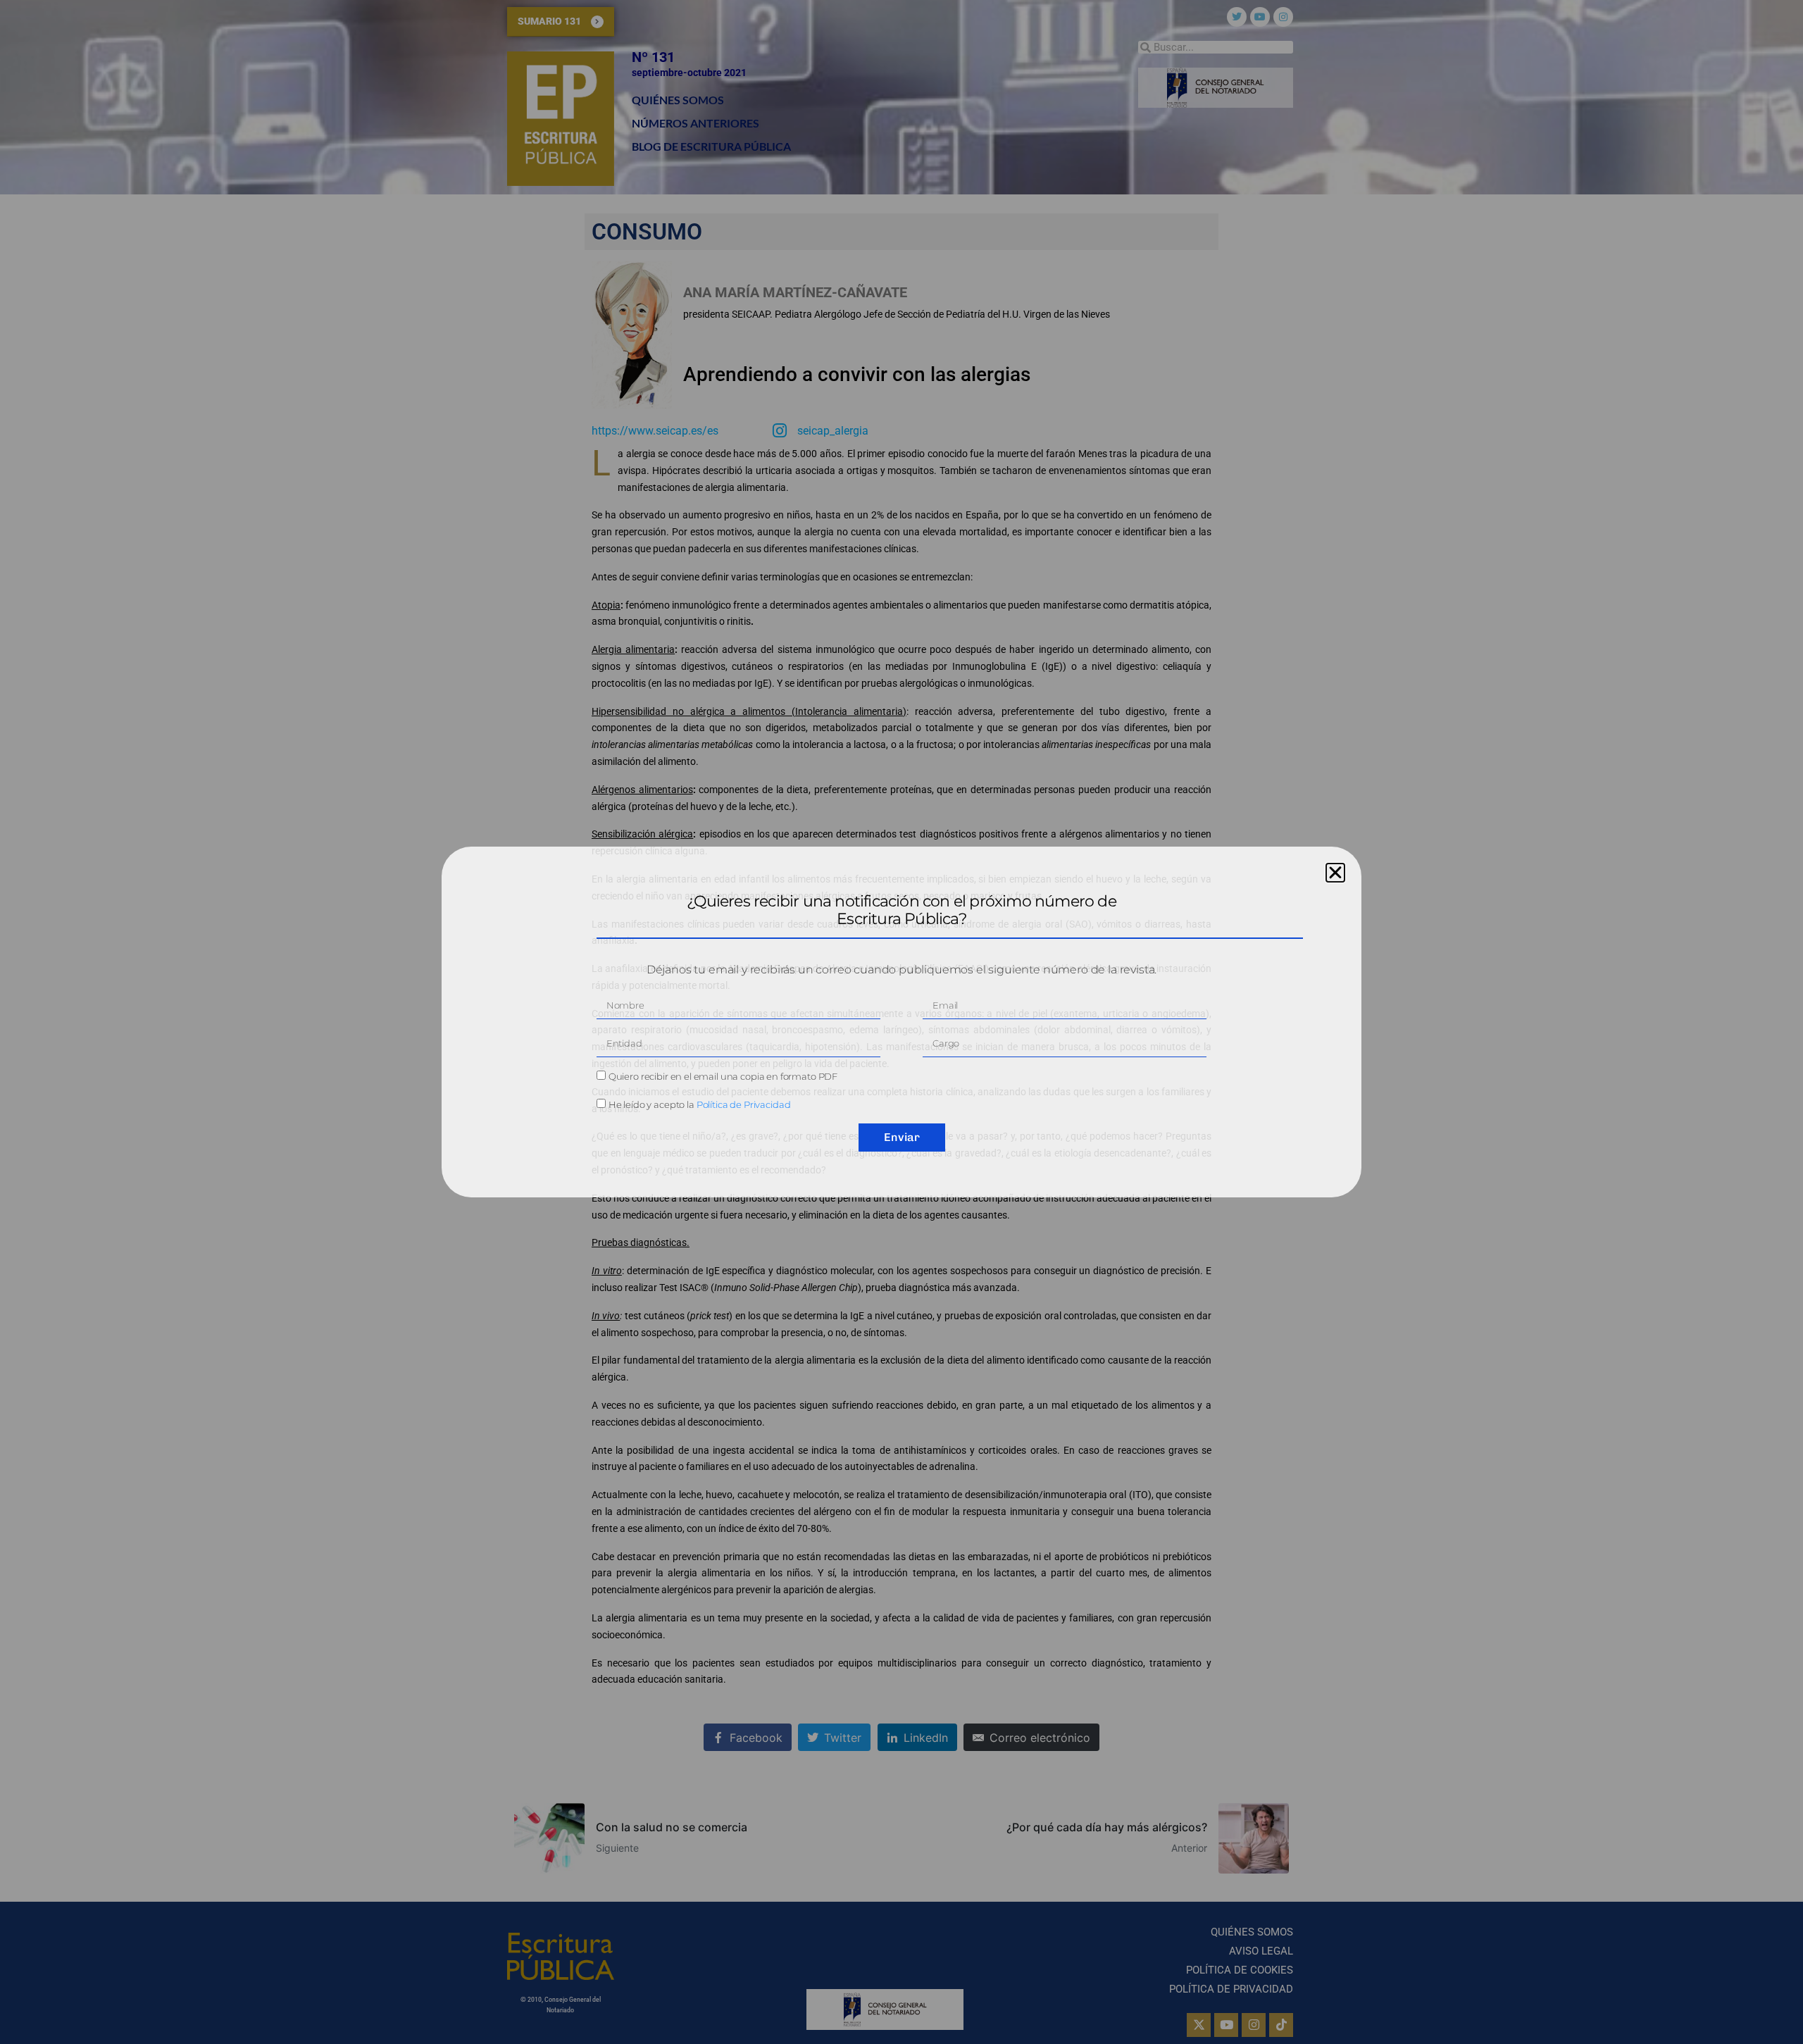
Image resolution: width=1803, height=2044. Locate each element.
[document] (901, 1022)
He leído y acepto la (700, 1104)
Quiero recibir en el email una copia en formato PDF (723, 1076)
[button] (1335, 873)
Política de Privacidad (744, 1104)
